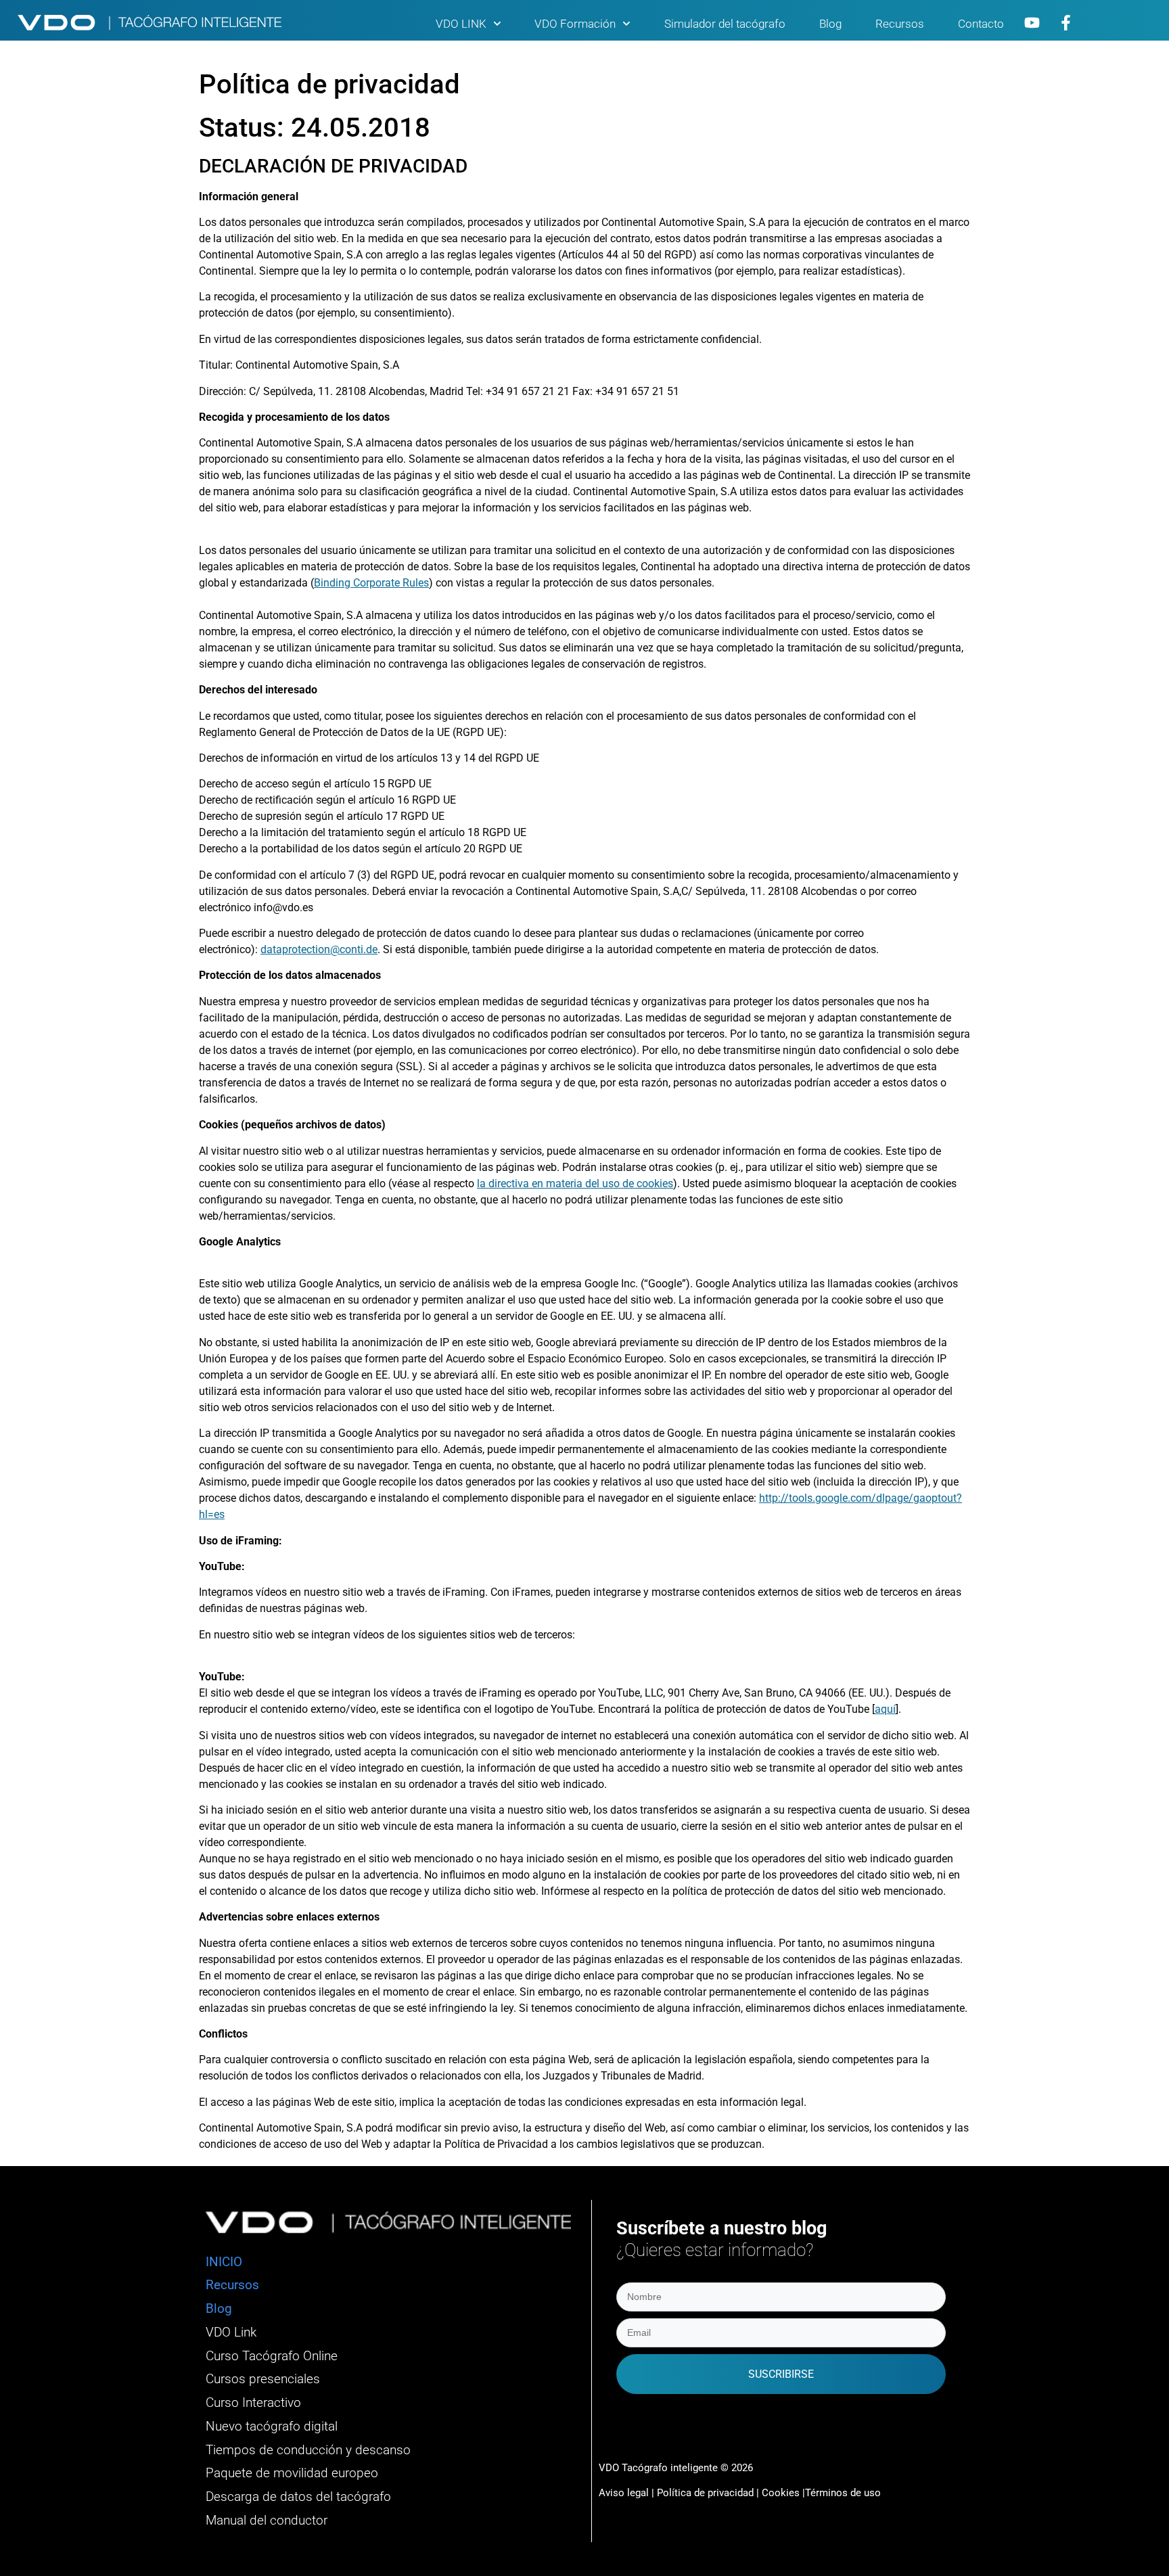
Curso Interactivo (253, 2403)
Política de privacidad (707, 2493)
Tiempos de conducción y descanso (308, 2450)
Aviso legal (624, 2493)
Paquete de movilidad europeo (292, 2473)
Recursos (900, 24)
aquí (885, 1709)
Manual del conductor (267, 2521)
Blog (830, 24)
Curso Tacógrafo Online (272, 2356)
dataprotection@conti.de (319, 949)
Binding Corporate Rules (371, 583)
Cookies (781, 2493)
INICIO (224, 2262)
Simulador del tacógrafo (725, 24)
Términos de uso (843, 2493)
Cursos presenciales (263, 2379)
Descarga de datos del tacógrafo (298, 2497)
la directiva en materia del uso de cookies (575, 1183)
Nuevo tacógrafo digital (272, 2426)
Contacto (981, 24)
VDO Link (231, 2332)
